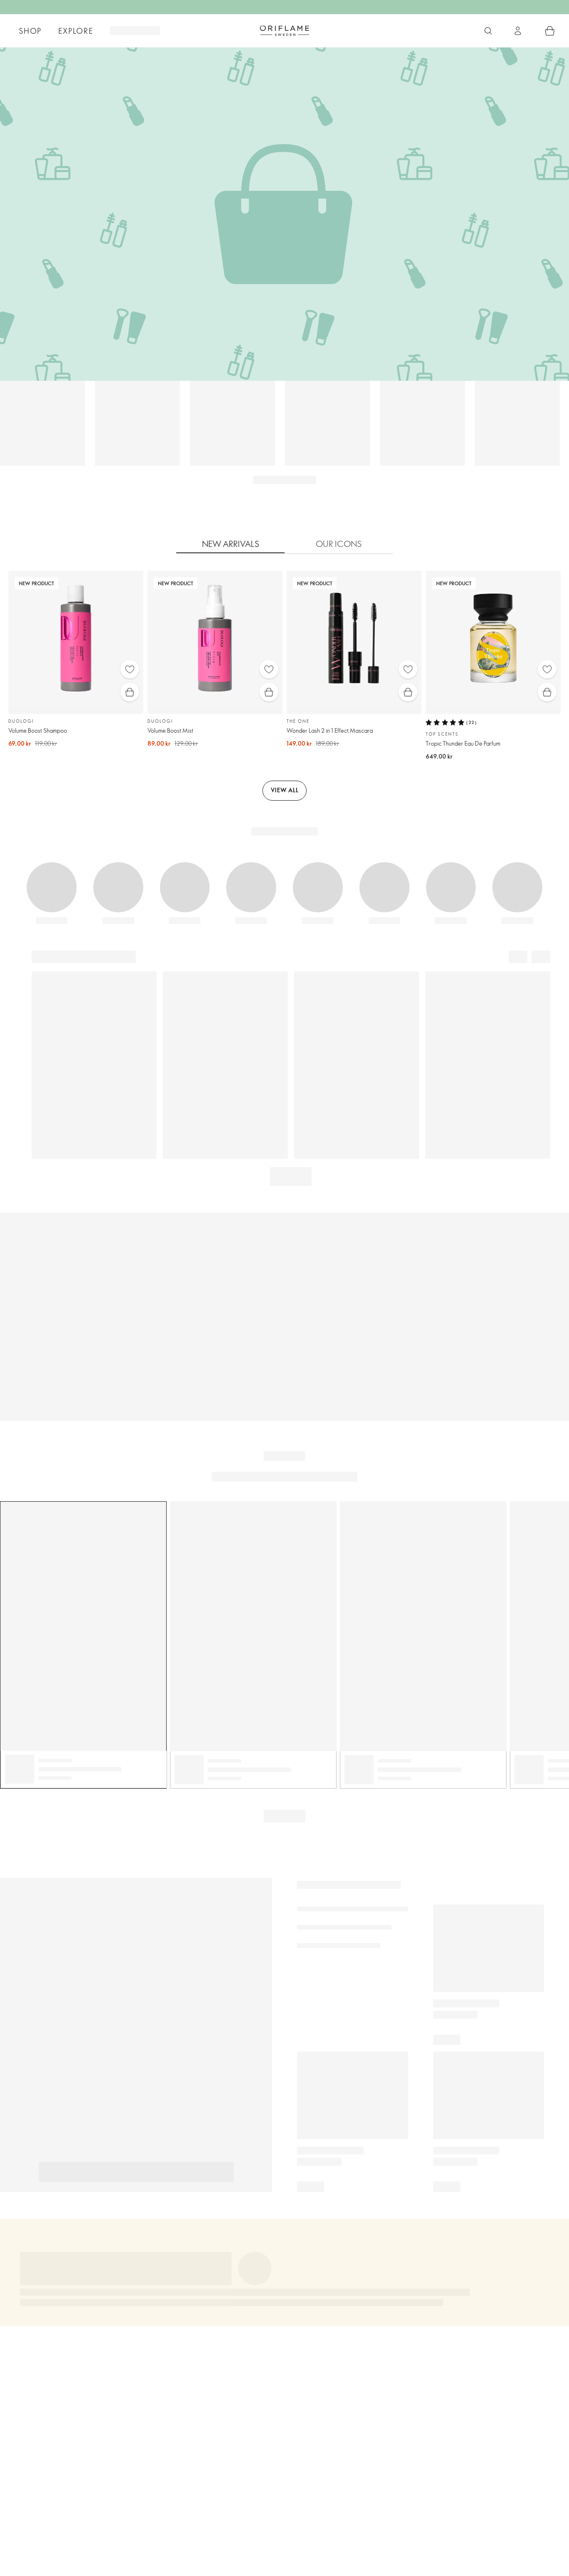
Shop (30, 31)
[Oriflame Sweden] (284, 30)
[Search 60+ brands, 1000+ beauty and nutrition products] (488, 31)
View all (285, 790)
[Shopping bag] (550, 31)
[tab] (230, 544)
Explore (76, 31)
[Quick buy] (130, 692)
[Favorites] (130, 669)
